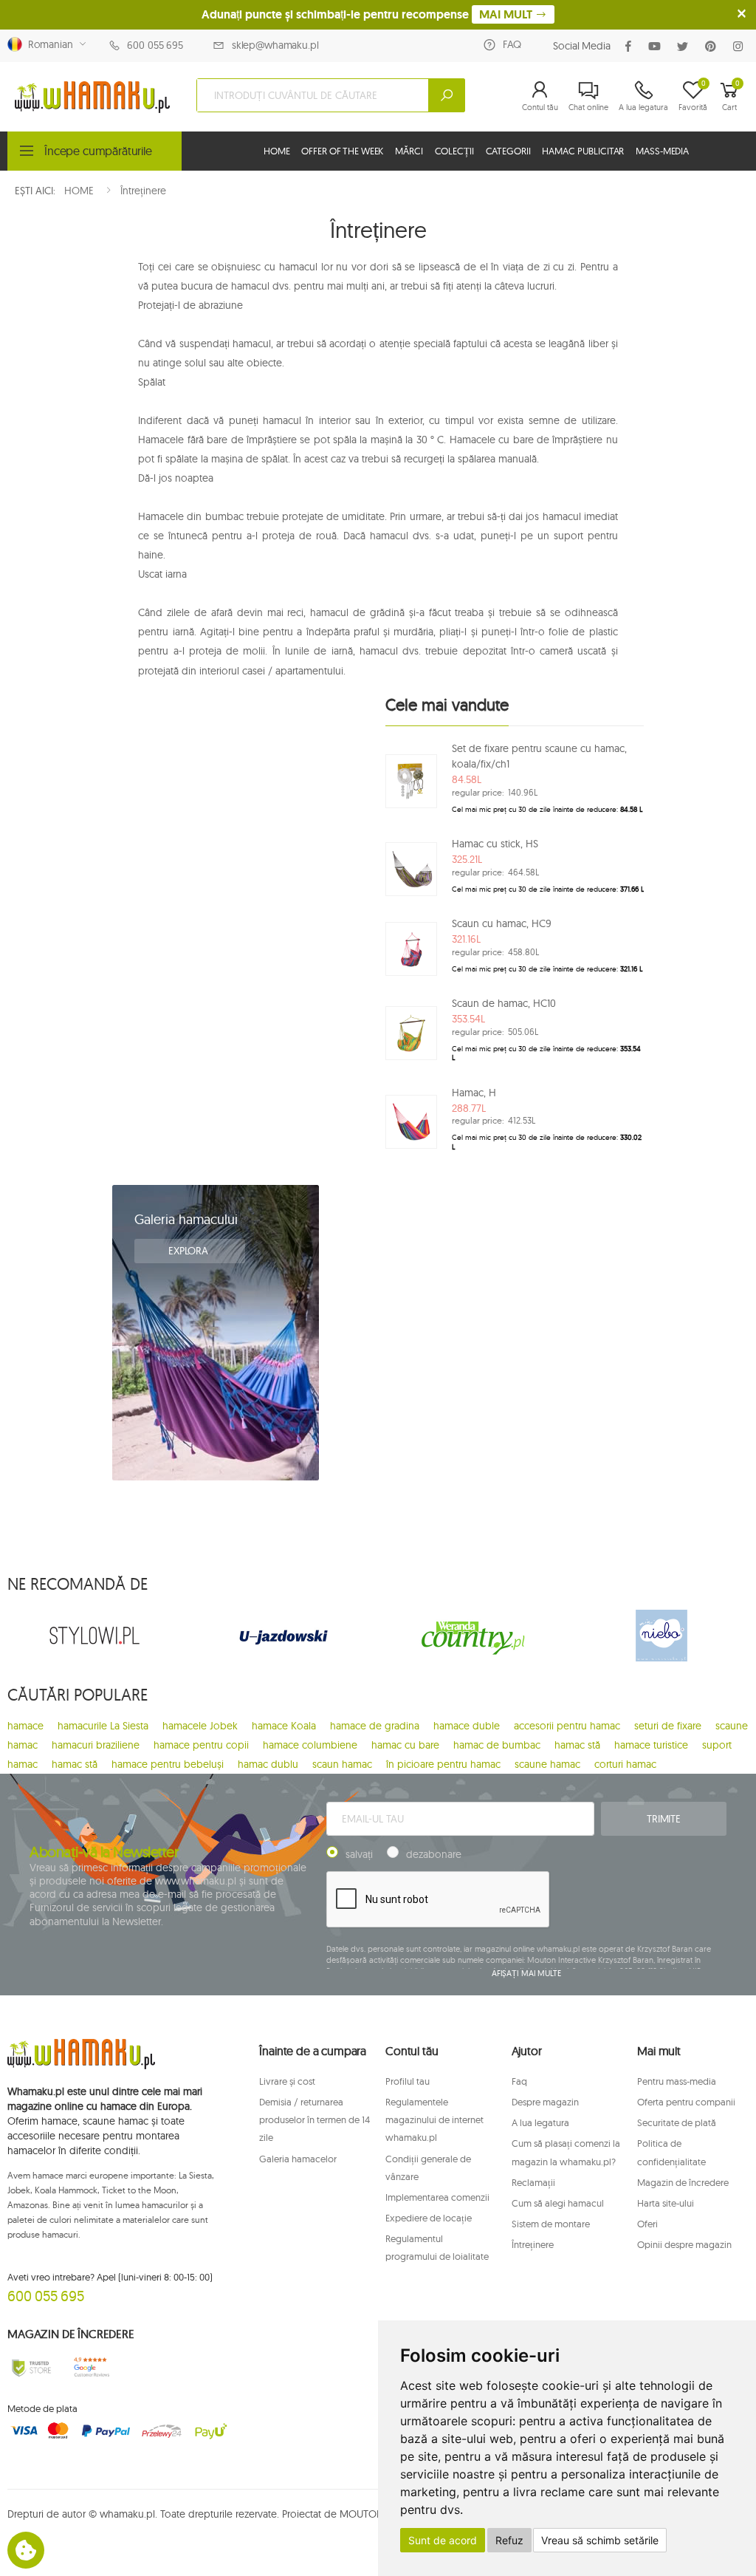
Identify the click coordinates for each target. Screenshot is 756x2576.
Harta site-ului (666, 2203)
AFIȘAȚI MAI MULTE (526, 1973)
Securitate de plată (677, 2122)
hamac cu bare (405, 1745)
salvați (359, 1854)
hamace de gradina (375, 1726)
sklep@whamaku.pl (275, 45)
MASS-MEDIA (662, 151)
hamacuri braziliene (96, 1745)
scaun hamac (342, 1764)
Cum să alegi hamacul (558, 2203)
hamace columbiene (310, 1745)
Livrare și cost (287, 2081)
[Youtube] (657, 46)
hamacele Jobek (200, 1726)
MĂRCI (409, 151)
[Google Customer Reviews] (94, 2367)
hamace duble (467, 1726)
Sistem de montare (551, 2224)
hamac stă (577, 1745)
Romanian (48, 44)
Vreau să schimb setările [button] (600, 2540)
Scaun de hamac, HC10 (504, 1003)
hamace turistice (651, 1745)
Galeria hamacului (186, 1219)
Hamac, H (474, 1093)
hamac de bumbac (497, 1745)
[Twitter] (685, 46)
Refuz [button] (509, 2540)
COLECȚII (454, 151)
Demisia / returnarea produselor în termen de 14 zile (315, 2119)
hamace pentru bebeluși (168, 1764)
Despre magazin (545, 2102)
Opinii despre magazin (684, 2244)
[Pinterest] (714, 46)
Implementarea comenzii (437, 2197)
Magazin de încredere (683, 2182)
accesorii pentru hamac (567, 1726)
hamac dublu (268, 1764)
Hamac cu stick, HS (495, 844)
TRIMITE (664, 1819)
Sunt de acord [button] (443, 2540)
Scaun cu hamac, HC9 (502, 923)
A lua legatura (540, 2122)
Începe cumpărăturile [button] (98, 151)
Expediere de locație (429, 2218)
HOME (276, 151)
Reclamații (533, 2182)
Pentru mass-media (677, 2081)
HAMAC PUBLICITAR (583, 151)
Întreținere (533, 2244)
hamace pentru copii (201, 1745)
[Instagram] (741, 46)
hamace (25, 1726)
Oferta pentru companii (686, 2102)
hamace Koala (284, 1726)
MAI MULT (507, 14)
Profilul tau (408, 2081)
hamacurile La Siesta (103, 1726)
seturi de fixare (668, 1726)
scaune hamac (547, 1764)
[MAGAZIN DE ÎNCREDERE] (31, 2367)
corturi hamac (625, 1764)
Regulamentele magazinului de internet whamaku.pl (434, 2119)
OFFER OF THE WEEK (342, 151)
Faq (519, 2081)
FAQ (512, 44)
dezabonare (434, 1854)
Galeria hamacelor (298, 2159)
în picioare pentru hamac (443, 1764)
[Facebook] (631, 46)
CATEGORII (508, 151)
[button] (540, 95)
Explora (190, 1251)
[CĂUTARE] (447, 95)
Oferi (647, 2224)
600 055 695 (155, 45)
